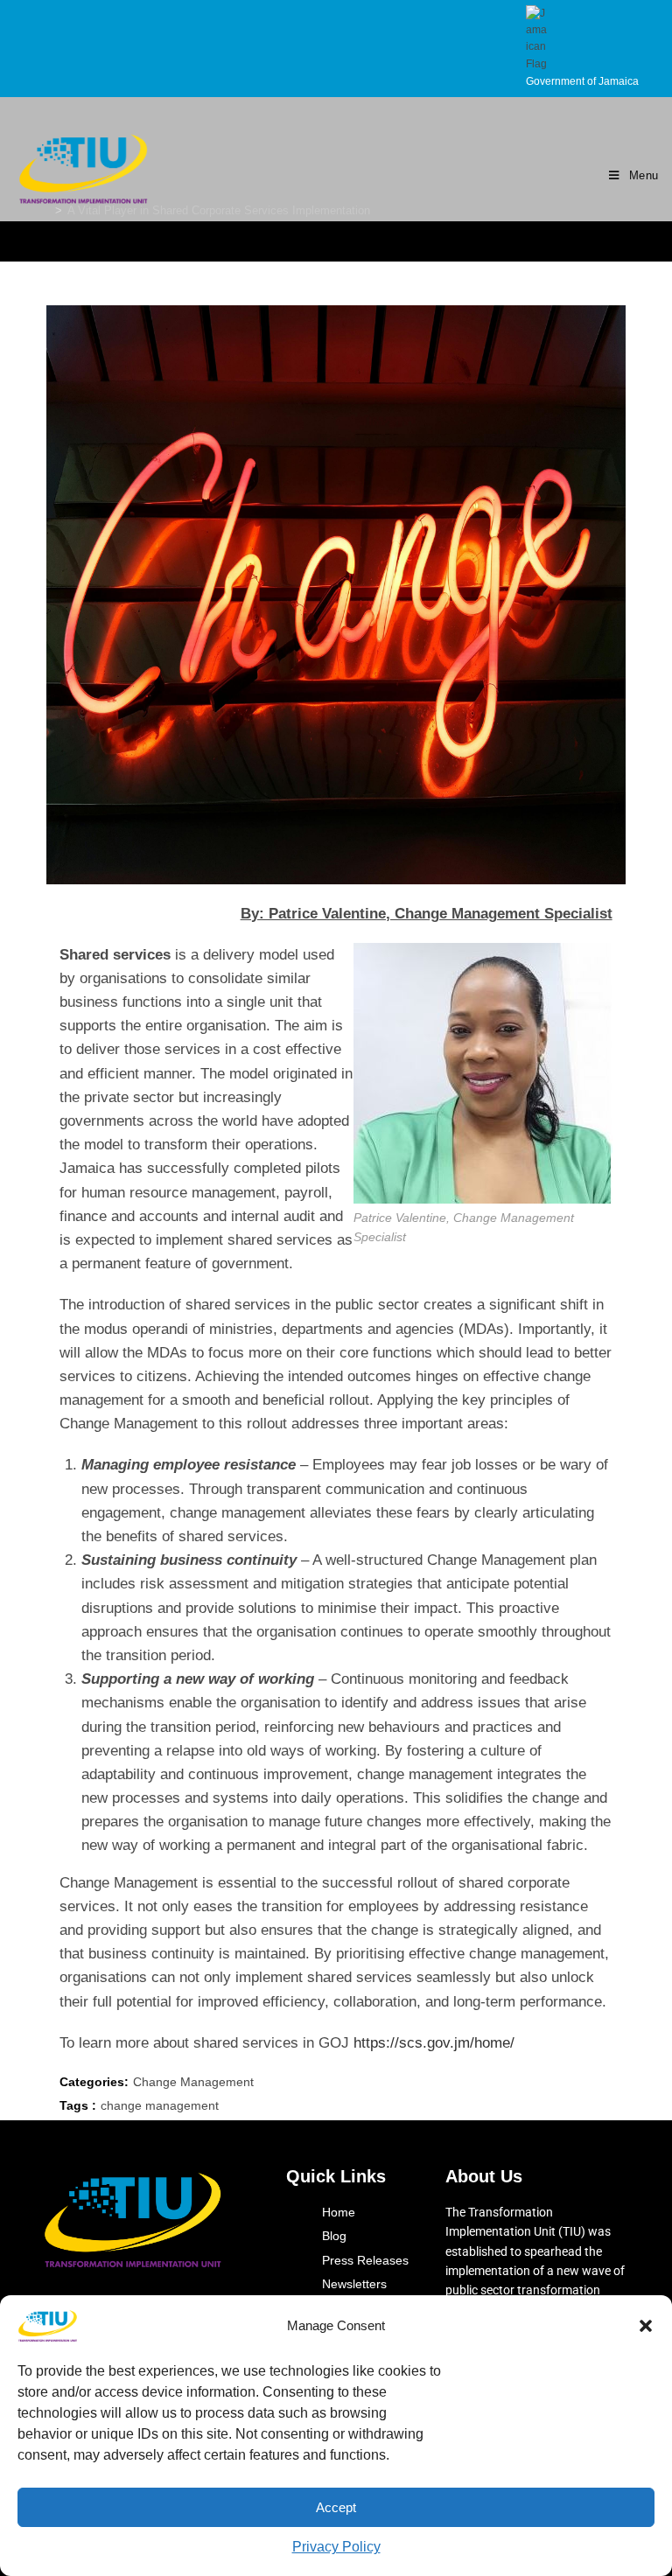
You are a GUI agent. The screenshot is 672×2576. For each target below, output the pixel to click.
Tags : (78, 2105)
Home (339, 2212)
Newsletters (354, 2284)
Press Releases (365, 2260)
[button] (646, 2326)
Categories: (94, 2082)
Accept (336, 2507)
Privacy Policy (336, 2547)
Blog (334, 2236)
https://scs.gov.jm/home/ (434, 2043)
